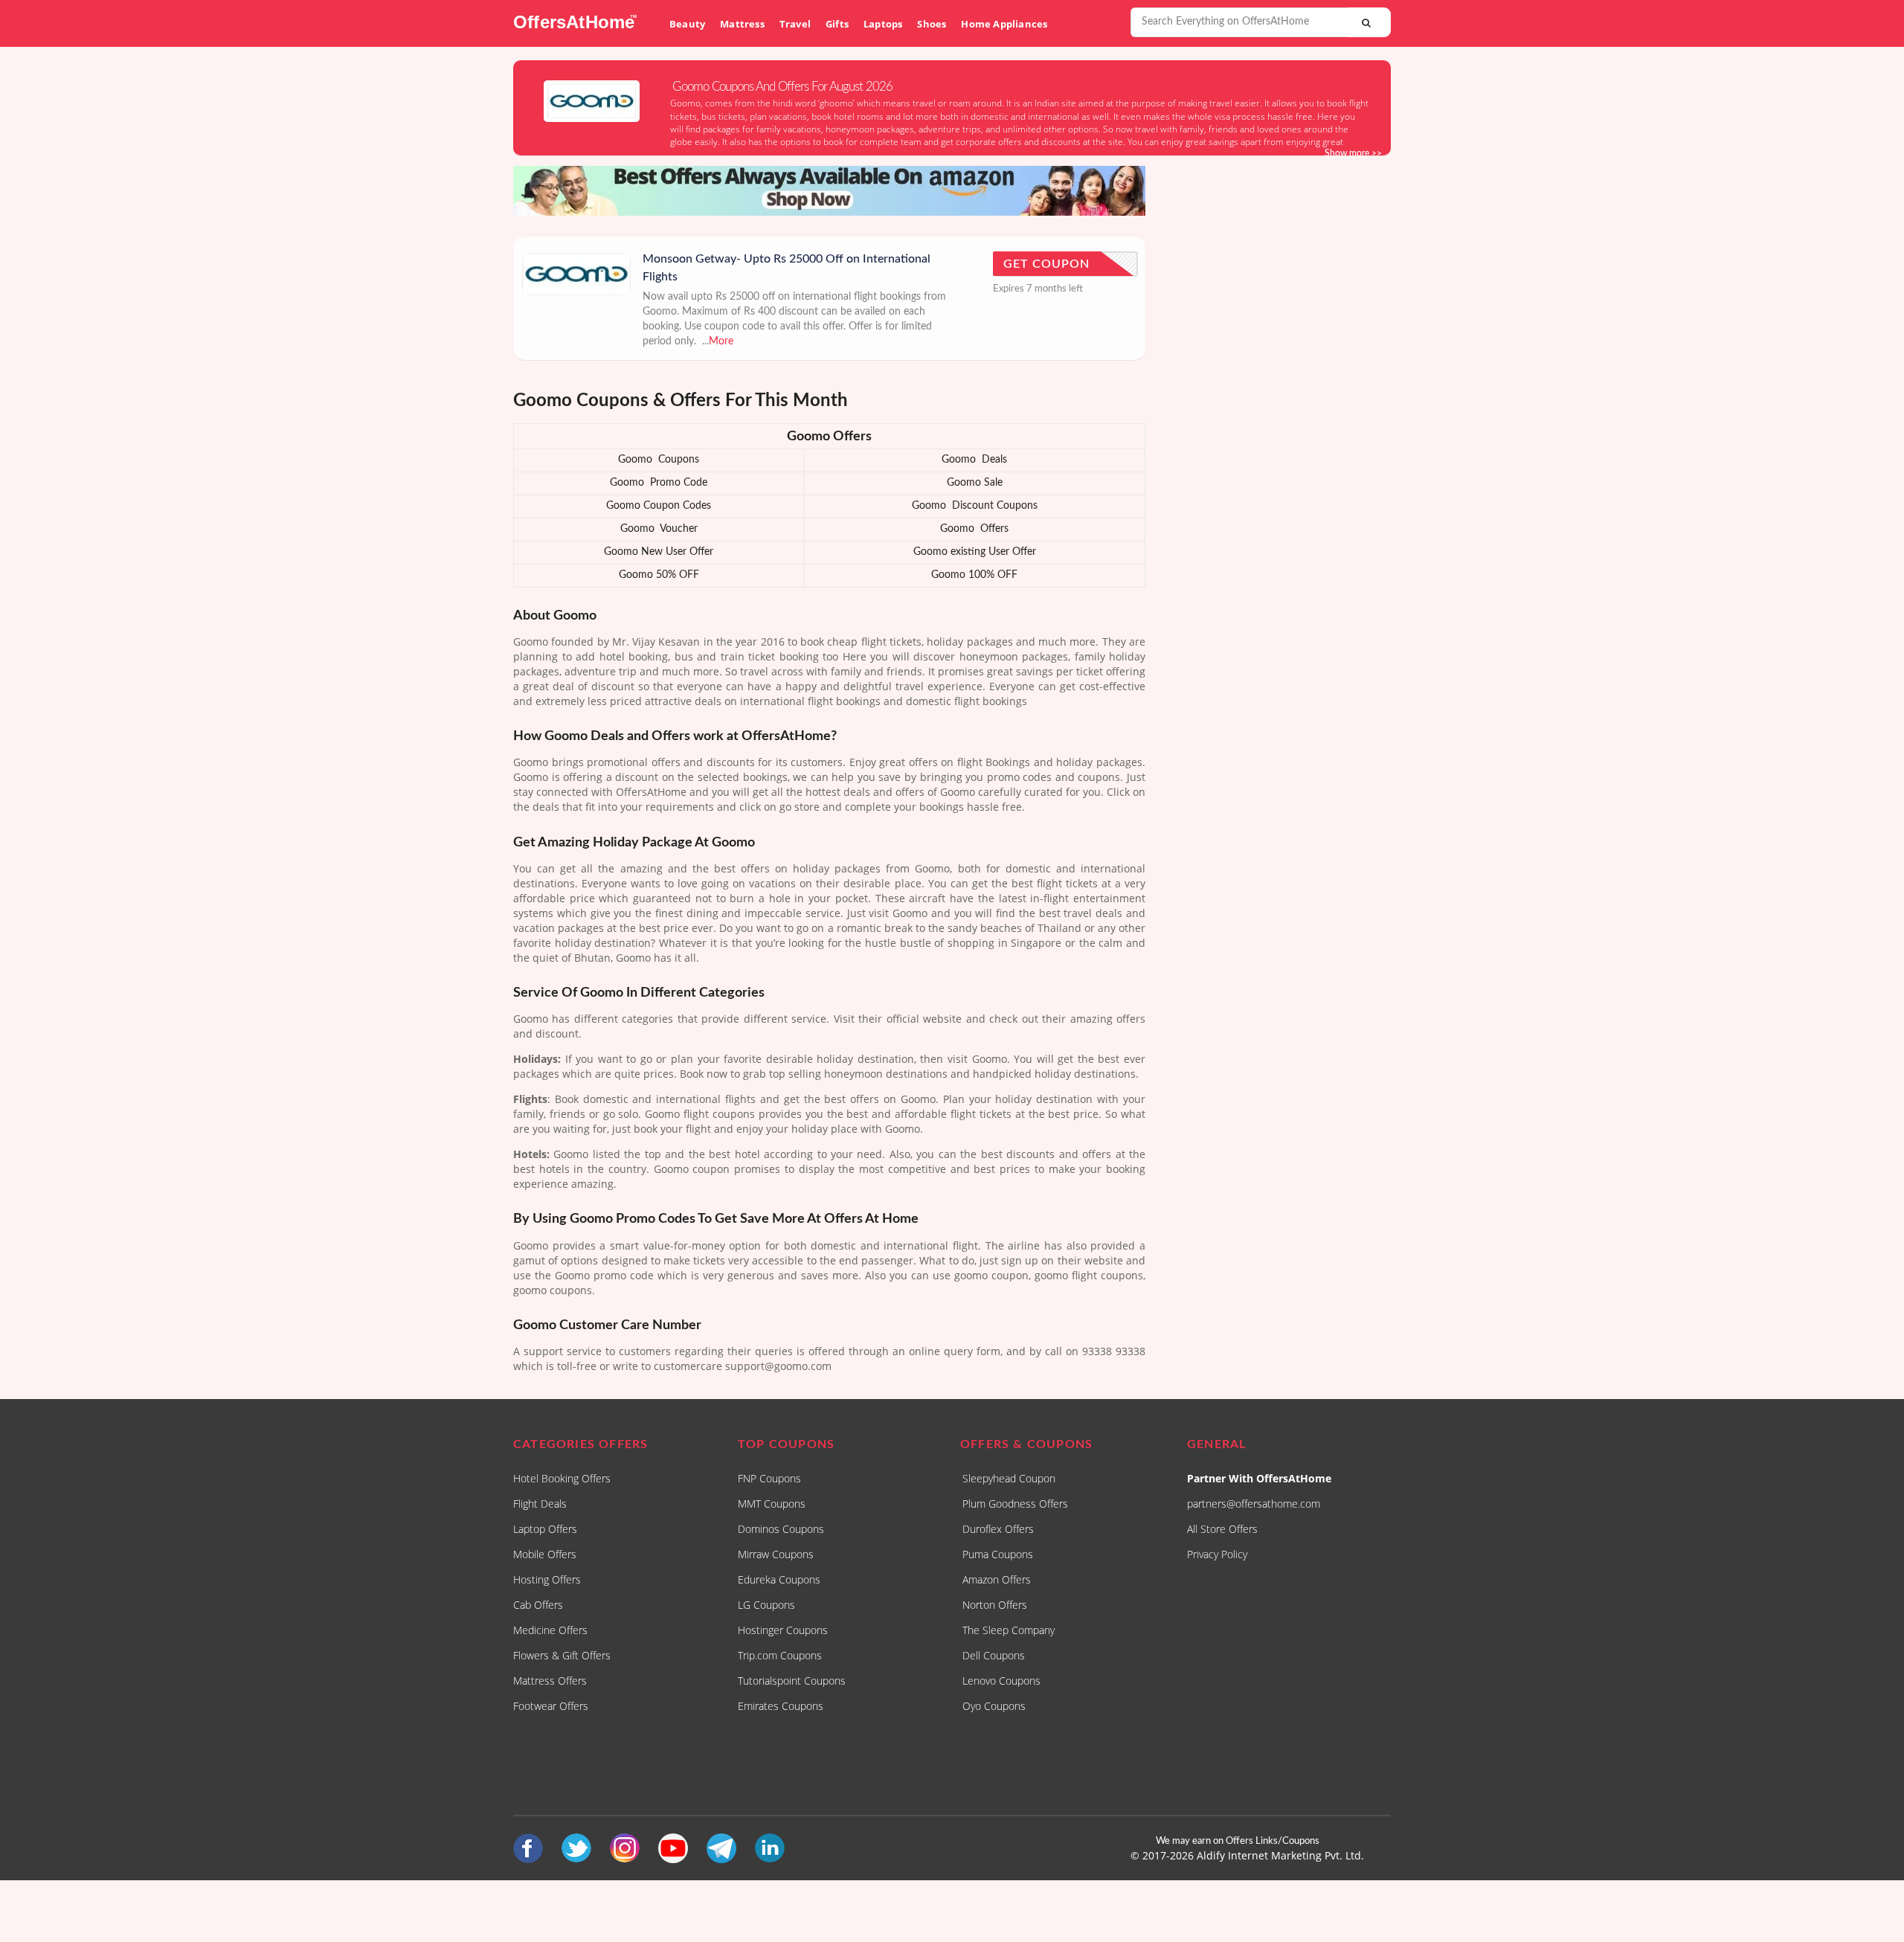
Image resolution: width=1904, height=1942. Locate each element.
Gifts (837, 24)
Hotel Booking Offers (562, 1478)
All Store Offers (1222, 1529)
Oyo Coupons (994, 1706)
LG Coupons (766, 1605)
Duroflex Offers (998, 1529)
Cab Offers (538, 1605)
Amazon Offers (997, 1579)
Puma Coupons (998, 1554)
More (721, 341)
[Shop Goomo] (592, 101)
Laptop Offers (545, 1529)
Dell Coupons (994, 1655)
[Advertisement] (1279, 401)
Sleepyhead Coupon (1009, 1478)
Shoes (932, 24)
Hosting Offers (547, 1579)
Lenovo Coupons (1001, 1681)
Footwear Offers (551, 1706)
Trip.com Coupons (780, 1655)
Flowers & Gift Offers (562, 1655)
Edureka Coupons (779, 1579)
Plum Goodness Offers (1015, 1504)
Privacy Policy (1217, 1554)
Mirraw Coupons (776, 1554)
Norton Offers (995, 1605)
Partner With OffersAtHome (1259, 1478)
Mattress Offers (550, 1681)
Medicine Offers (550, 1630)
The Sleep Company (1009, 1630)
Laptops (883, 24)
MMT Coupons (772, 1504)
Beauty (687, 24)
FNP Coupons (769, 1478)
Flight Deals (540, 1504)
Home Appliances (1004, 24)
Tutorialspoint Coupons (792, 1681)
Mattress (742, 24)
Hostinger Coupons (783, 1630)
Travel (795, 24)
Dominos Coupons (781, 1529)
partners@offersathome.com (1254, 1504)
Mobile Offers (545, 1554)
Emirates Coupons (781, 1706)
